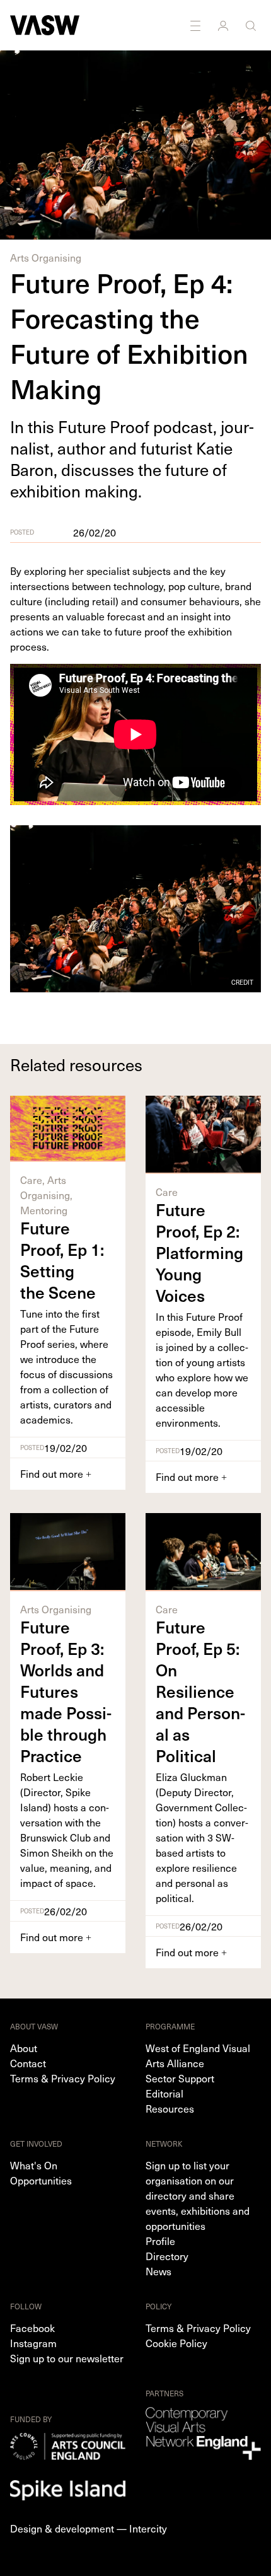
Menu (197, 25)
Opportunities (41, 2180)
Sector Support (180, 2078)
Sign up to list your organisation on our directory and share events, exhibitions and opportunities (198, 2195)
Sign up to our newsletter (67, 2358)
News (159, 2271)
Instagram (33, 2343)
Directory (167, 2256)
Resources (170, 2108)
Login (224, 25)
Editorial (164, 2093)
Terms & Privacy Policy (63, 2078)
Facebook (32, 2328)
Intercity (148, 2528)
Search (252, 25)
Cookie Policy (176, 2343)
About (24, 2048)
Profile (160, 2241)
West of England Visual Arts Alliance (198, 2055)
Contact (28, 2063)
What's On (34, 2165)
